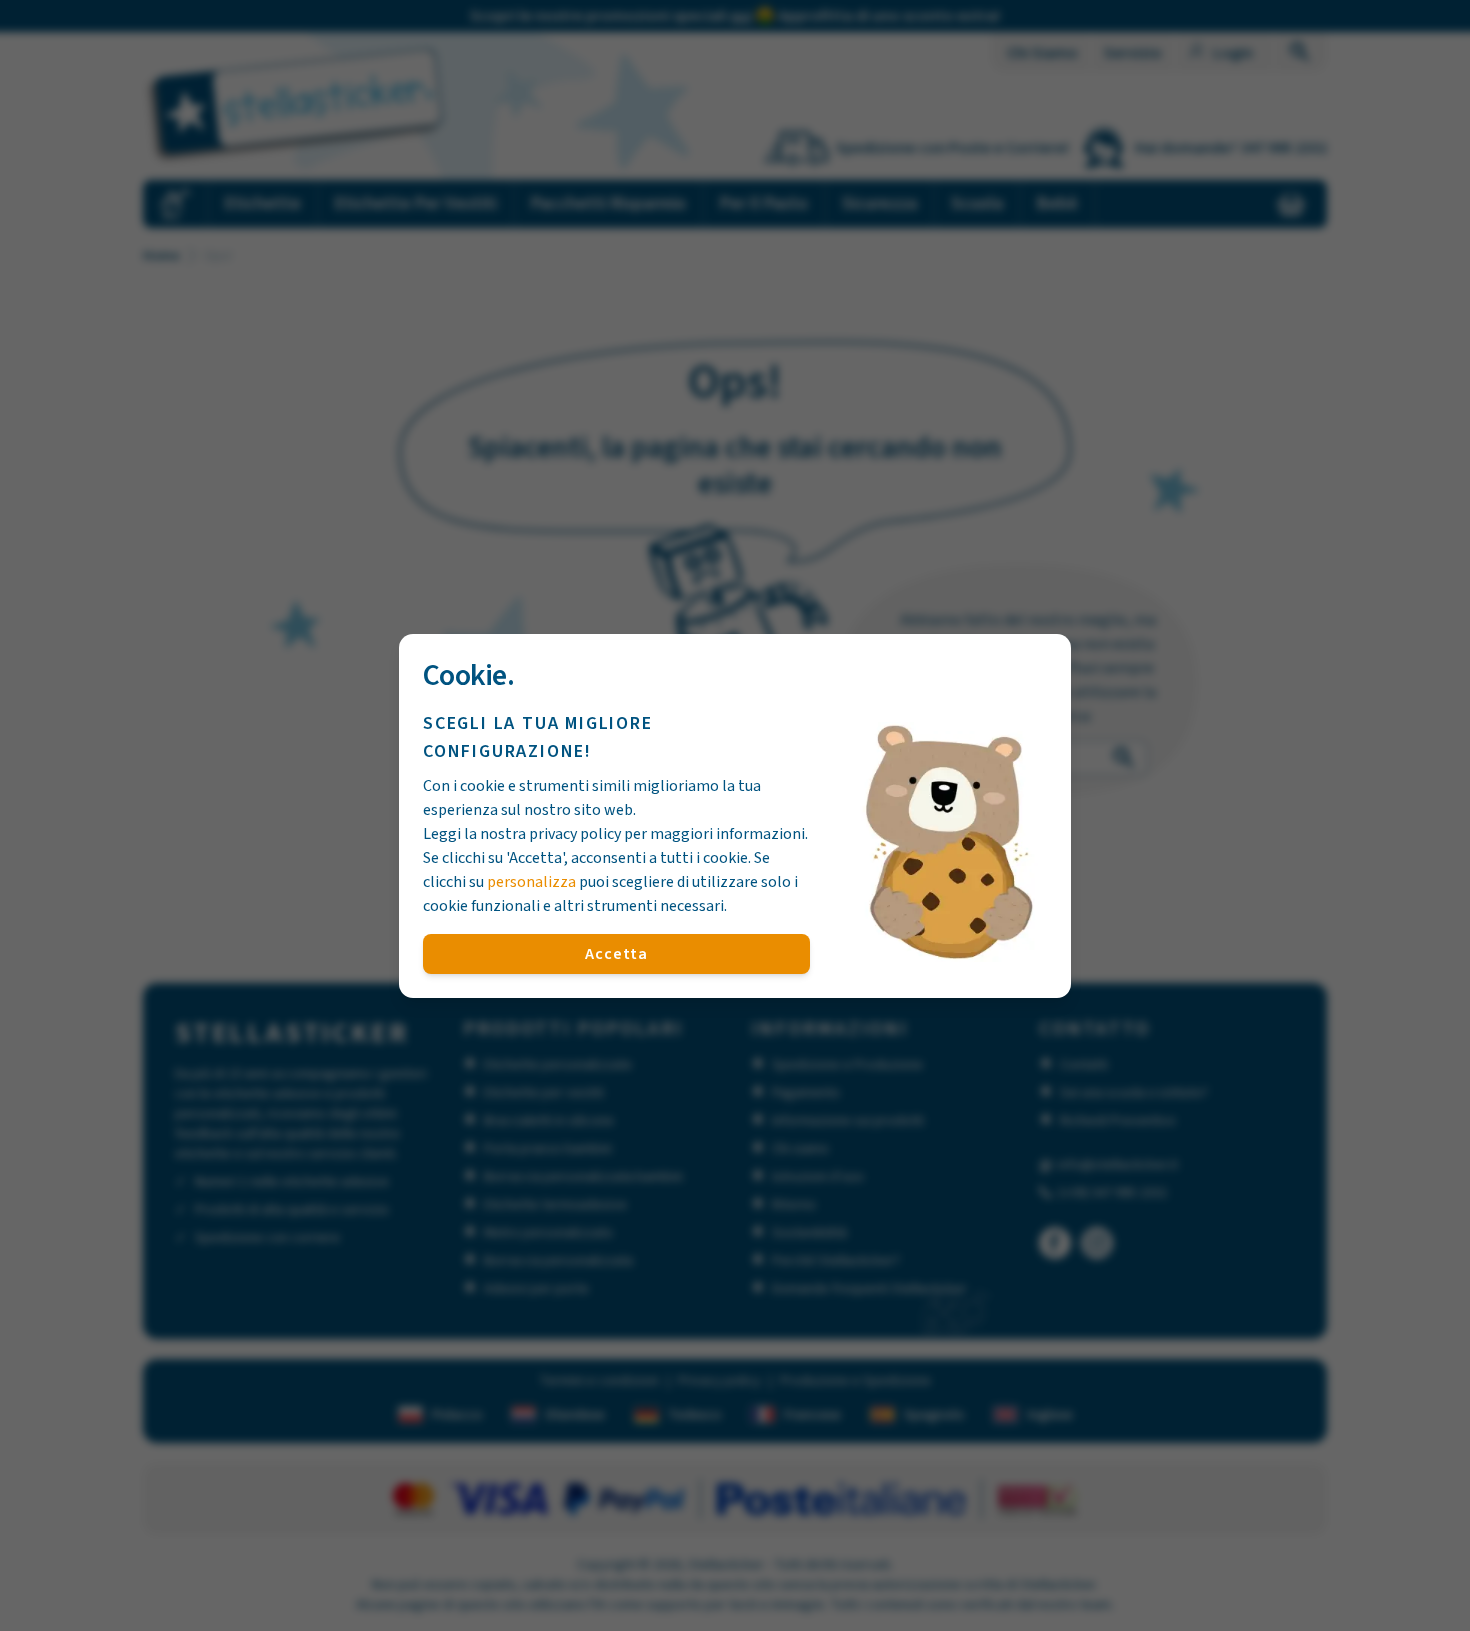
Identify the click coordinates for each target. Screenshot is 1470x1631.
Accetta (616, 954)
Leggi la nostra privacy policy (522, 834)
